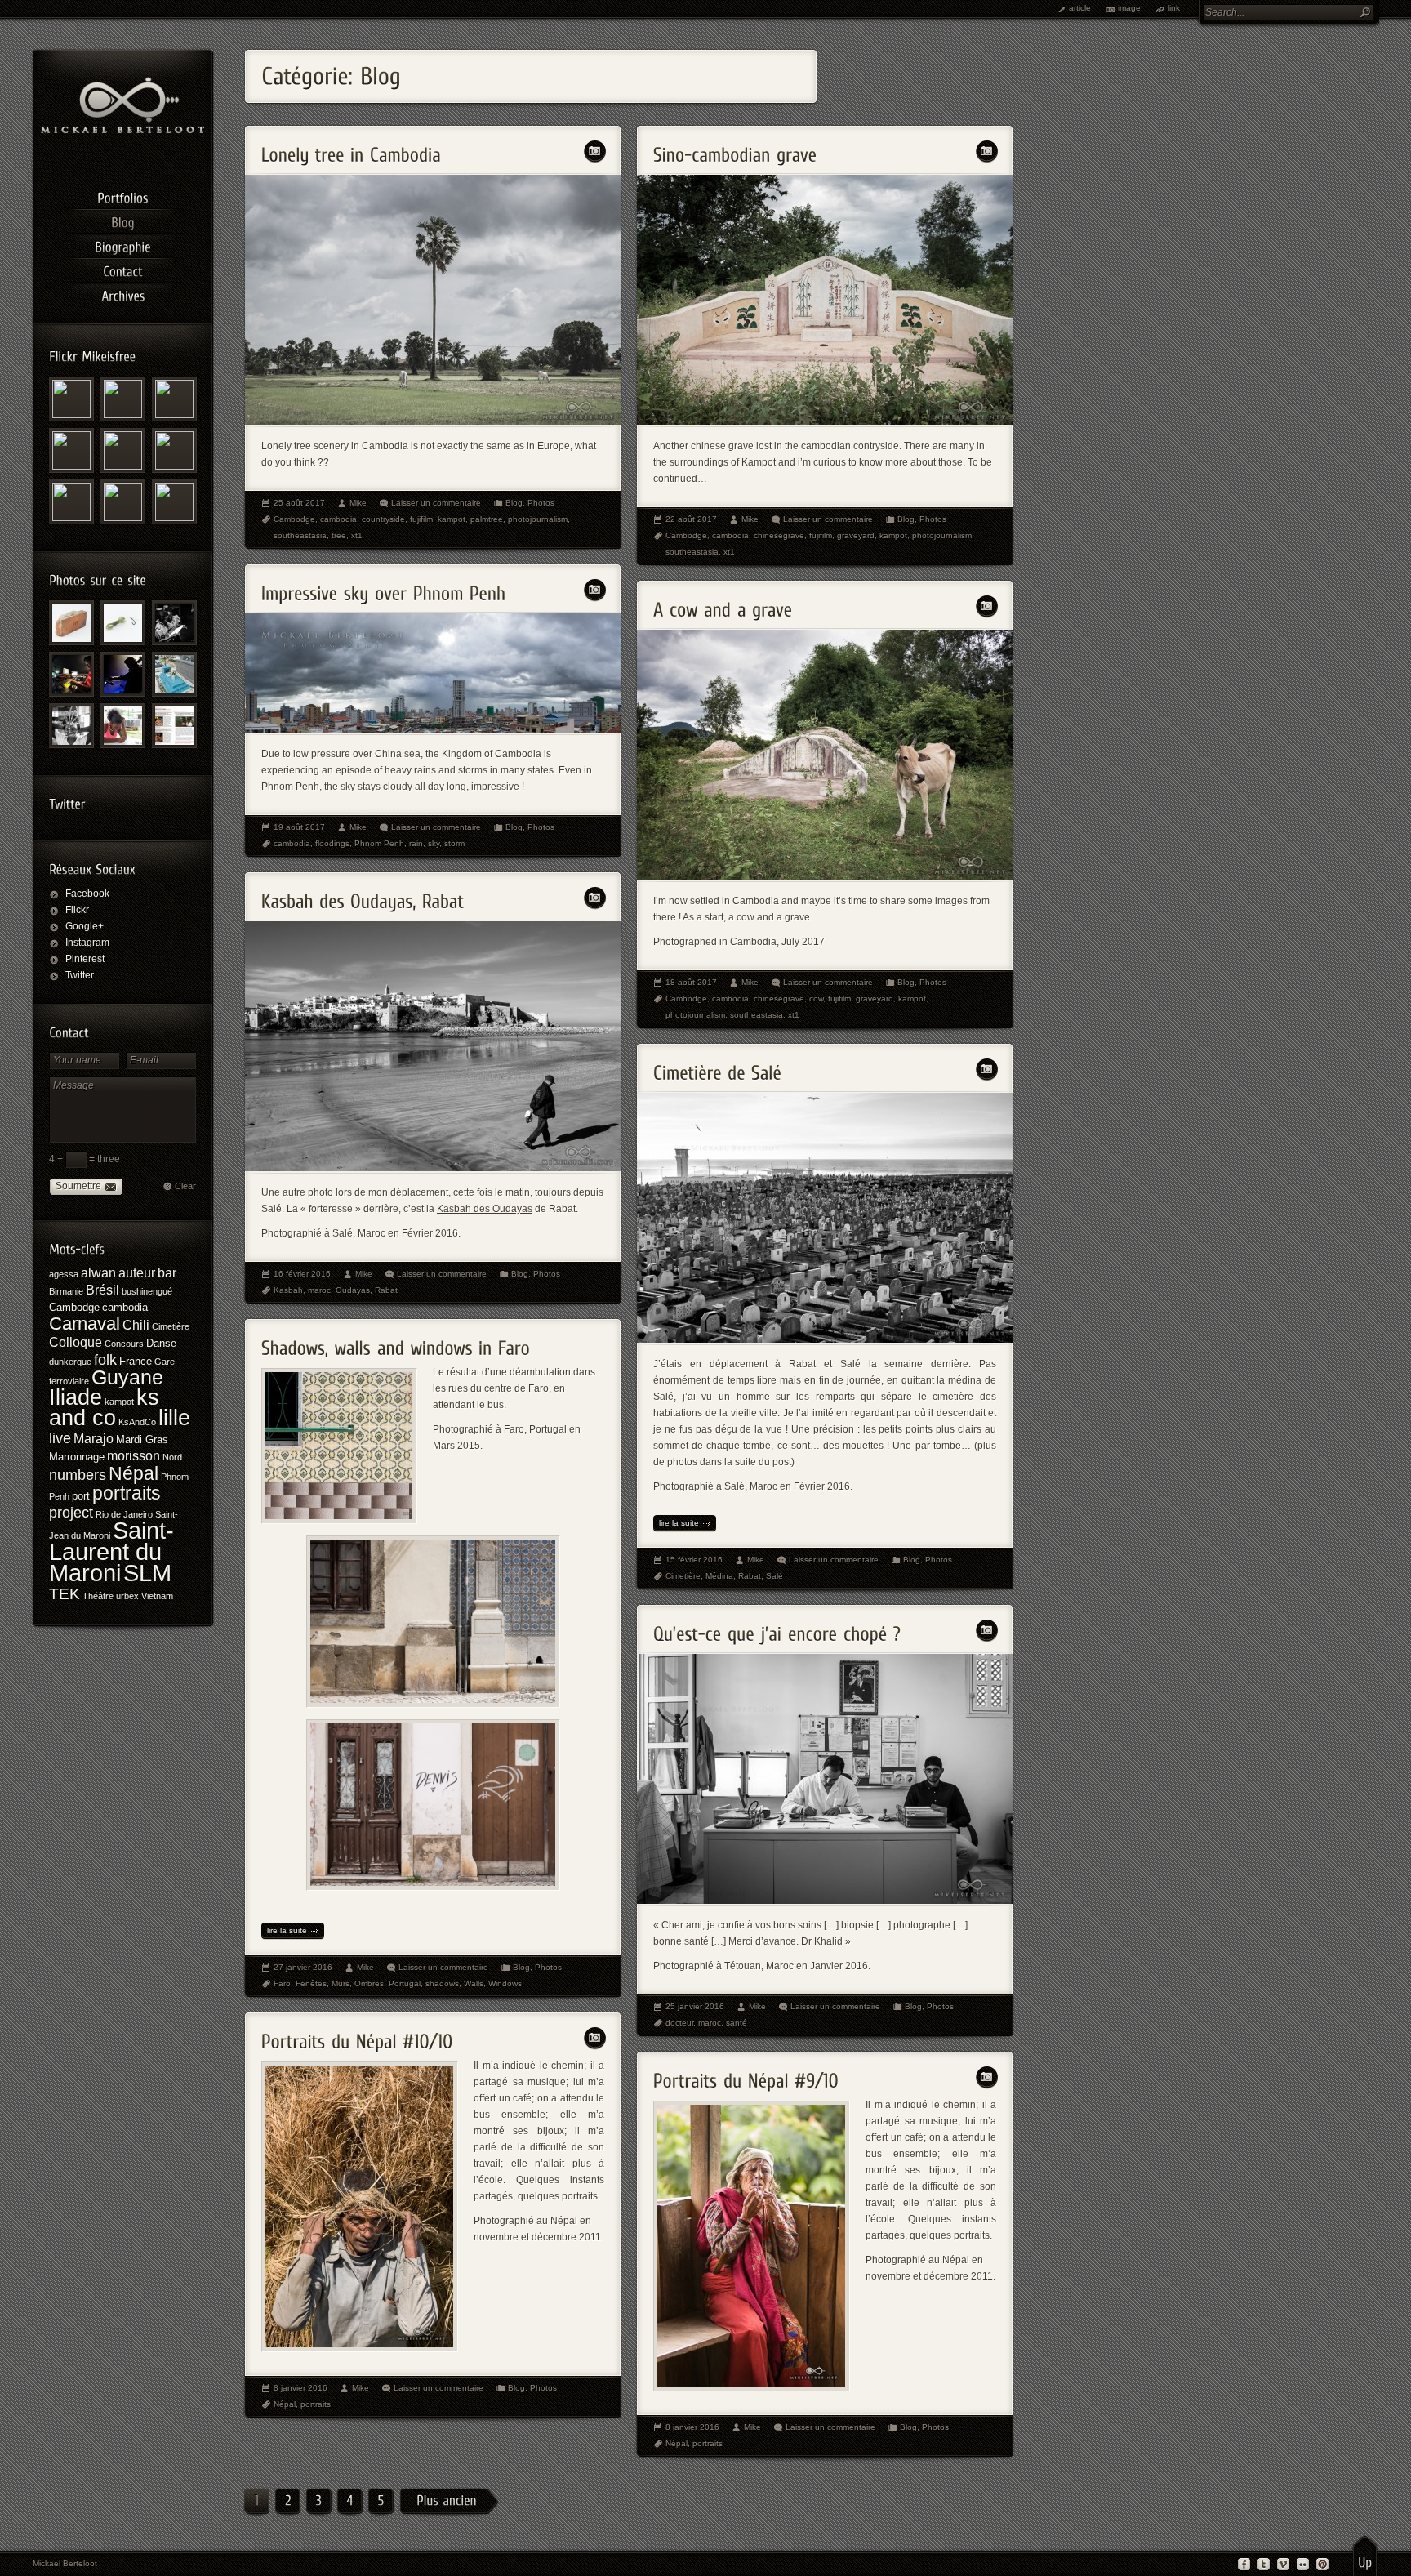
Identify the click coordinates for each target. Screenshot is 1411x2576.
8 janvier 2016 (300, 2388)
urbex (127, 1596)
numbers (78, 1475)
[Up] (1365, 2556)
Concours (124, 1344)
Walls (474, 1983)
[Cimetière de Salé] (825, 1339)
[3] (318, 2502)
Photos (541, 503)
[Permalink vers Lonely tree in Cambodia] (351, 150)
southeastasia (300, 535)
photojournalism (538, 519)
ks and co (104, 1407)
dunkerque (70, 1362)
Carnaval (85, 1324)
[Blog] (122, 220)
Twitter (80, 975)
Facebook (87, 894)
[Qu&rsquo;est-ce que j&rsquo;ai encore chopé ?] (825, 1901)
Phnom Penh (379, 843)
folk (105, 1360)
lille (174, 1417)
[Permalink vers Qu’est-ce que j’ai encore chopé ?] (777, 1629)
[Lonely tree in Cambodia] (433, 421)
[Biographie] (122, 244)
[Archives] (122, 293)
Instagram (87, 943)
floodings (332, 843)
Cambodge (74, 1307)
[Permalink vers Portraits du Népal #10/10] (357, 2037)
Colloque (76, 1342)
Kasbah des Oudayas (485, 1209)
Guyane (127, 1377)
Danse (161, 1343)
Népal (134, 1473)
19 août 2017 (299, 827)
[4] (349, 2502)
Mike (358, 503)
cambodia (125, 1307)
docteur (679, 2023)
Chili (136, 1325)
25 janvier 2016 (695, 2006)
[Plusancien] (449, 2502)
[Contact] (122, 269)
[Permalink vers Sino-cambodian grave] (735, 150)
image (1129, 8)
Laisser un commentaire (436, 503)
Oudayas (353, 1290)
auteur (137, 1273)
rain (416, 843)
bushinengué (147, 1291)
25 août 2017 (299, 503)
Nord (172, 1457)
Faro (282, 1983)
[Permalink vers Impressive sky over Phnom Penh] (384, 588)
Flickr (77, 910)
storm (454, 843)
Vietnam (157, 1596)
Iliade (76, 1397)
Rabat (386, 1290)
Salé (774, 1576)
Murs (341, 1983)
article (1080, 8)
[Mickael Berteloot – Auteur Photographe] (122, 130)
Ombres (369, 1983)
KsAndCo (137, 1422)
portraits (127, 1493)
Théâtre (98, 1596)
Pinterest (85, 959)
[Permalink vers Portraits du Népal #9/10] (746, 2076)
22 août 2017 (691, 519)
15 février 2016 (694, 1560)
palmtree (487, 519)
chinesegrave (779, 535)
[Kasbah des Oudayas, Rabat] (433, 1168)
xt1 (357, 535)
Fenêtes (311, 1983)
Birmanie (66, 1291)
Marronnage (77, 1457)
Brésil (102, 1290)
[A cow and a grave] (825, 876)
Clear (185, 1186)
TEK (65, 1594)
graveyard (856, 535)
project (71, 1513)
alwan (98, 1273)
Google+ (85, 926)
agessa (64, 1274)
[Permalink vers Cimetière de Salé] (717, 1068)
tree (339, 535)
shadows (442, 1983)
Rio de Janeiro (124, 1514)
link (1174, 8)
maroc (319, 1290)
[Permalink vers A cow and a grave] (723, 605)
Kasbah (288, 1290)
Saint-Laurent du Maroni (111, 1552)
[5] (381, 2502)
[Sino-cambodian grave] (825, 421)
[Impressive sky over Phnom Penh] (433, 729)
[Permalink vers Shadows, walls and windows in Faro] (396, 1343)
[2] (287, 2502)
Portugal (405, 1983)
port (81, 1496)
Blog (514, 503)
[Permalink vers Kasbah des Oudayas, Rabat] (363, 896)
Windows (505, 1983)
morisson (134, 1456)
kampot (119, 1402)
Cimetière (171, 1326)
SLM (147, 1573)
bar (167, 1273)
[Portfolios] (122, 195)
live (60, 1438)
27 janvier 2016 (303, 1967)
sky (434, 843)
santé (737, 2023)
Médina (719, 1576)
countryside (383, 519)
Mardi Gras (142, 1440)
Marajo (93, 1439)
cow (816, 998)
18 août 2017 (691, 982)
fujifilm (421, 519)
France (136, 1361)
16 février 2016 (302, 1274)
